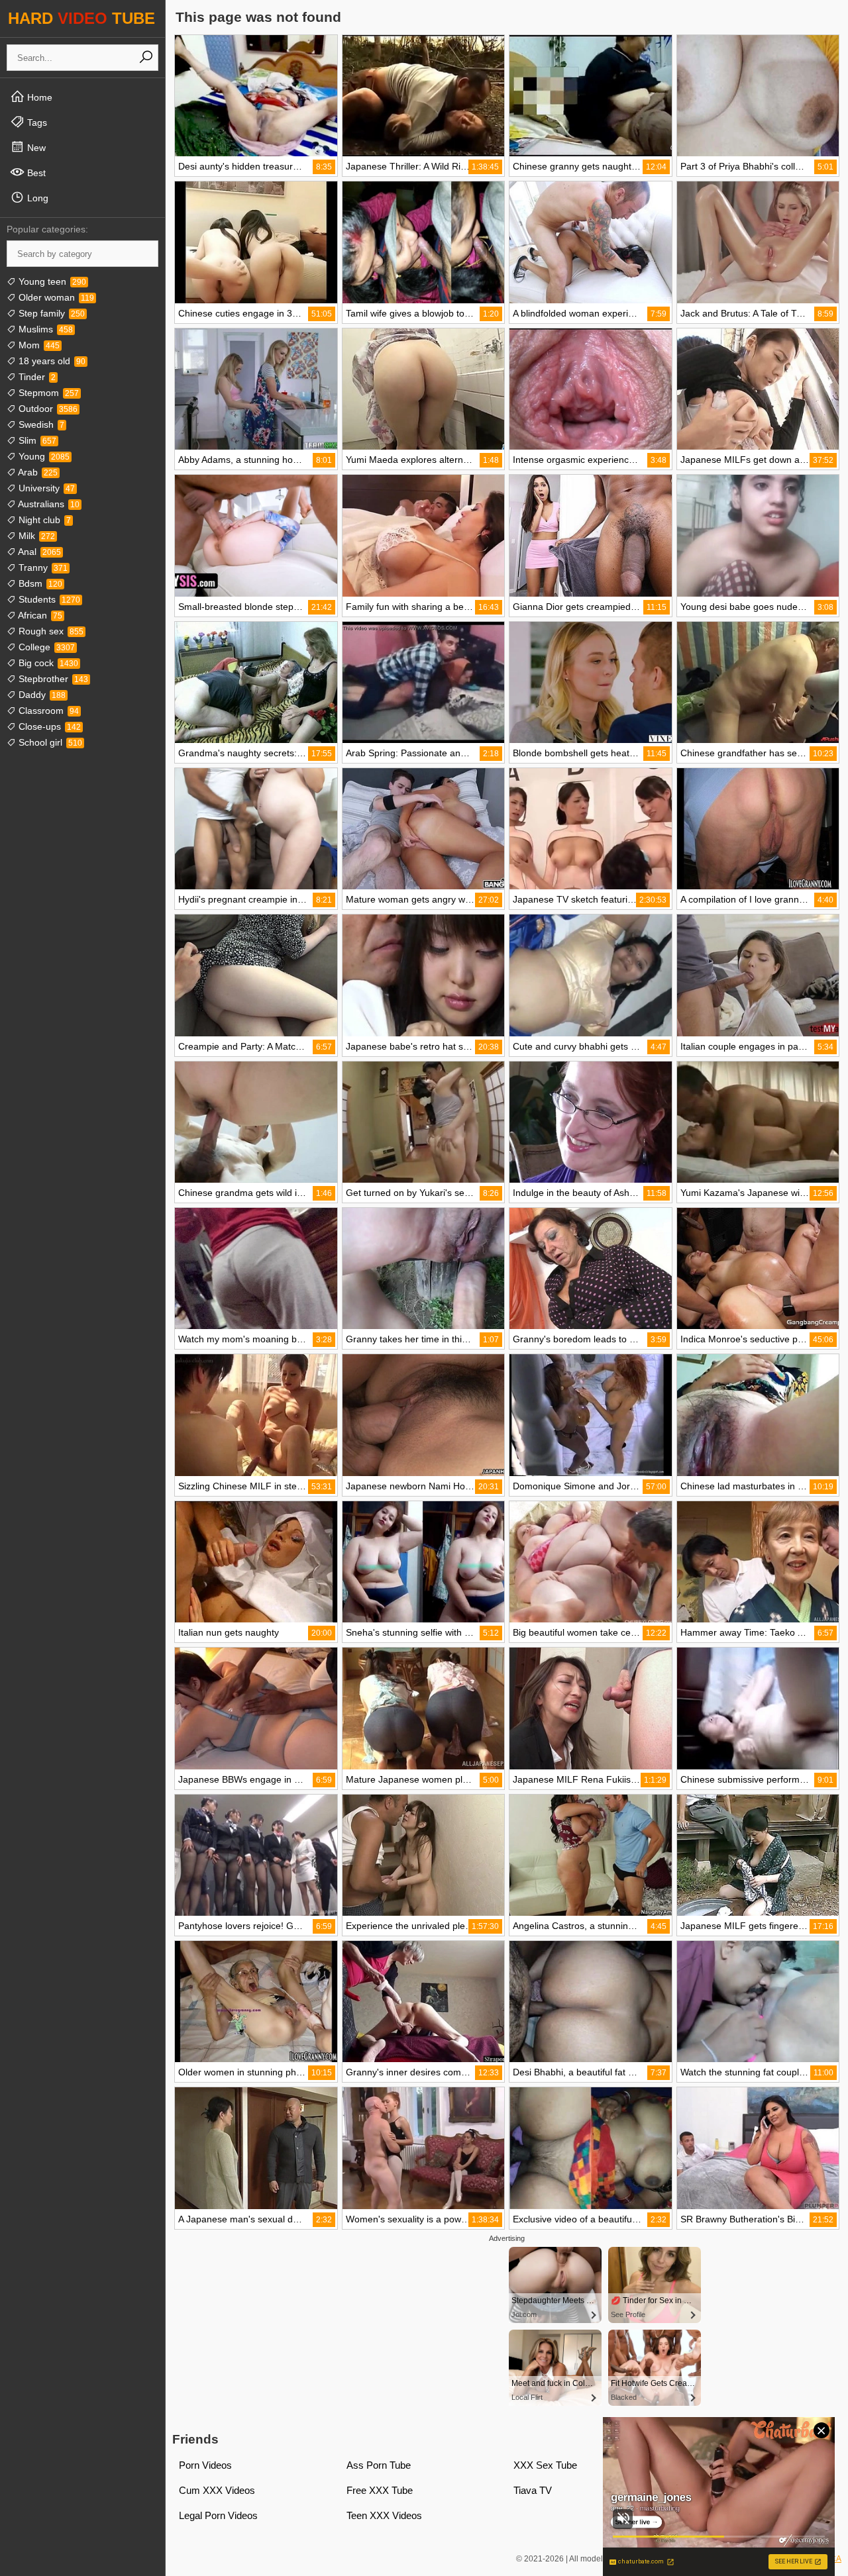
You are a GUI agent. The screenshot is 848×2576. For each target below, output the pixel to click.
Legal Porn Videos (218, 2515)
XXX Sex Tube (545, 2465)
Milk (35, 536)
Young (43, 456)
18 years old (51, 361)
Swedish (40, 424)
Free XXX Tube (380, 2490)
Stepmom (47, 393)
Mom (38, 345)
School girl (49, 742)
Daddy (41, 695)
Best (35, 173)
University (45, 488)
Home (38, 97)
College (45, 647)
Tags (36, 123)
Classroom (47, 711)
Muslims (44, 329)
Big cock (47, 663)
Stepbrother (52, 679)
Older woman (55, 297)
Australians (48, 504)
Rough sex (50, 631)
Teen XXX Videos (384, 2515)
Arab (37, 472)
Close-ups (48, 726)
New (35, 148)
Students (48, 599)
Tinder (36, 377)
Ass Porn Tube (379, 2465)
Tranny (42, 568)
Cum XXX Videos (217, 2490)
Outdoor (47, 409)
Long (36, 198)
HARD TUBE (81, 18)
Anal (38, 552)
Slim (36, 440)
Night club (43, 520)
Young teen (51, 281)
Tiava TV (533, 2490)
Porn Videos (205, 2465)
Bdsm (39, 583)
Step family (50, 313)
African (39, 615)
